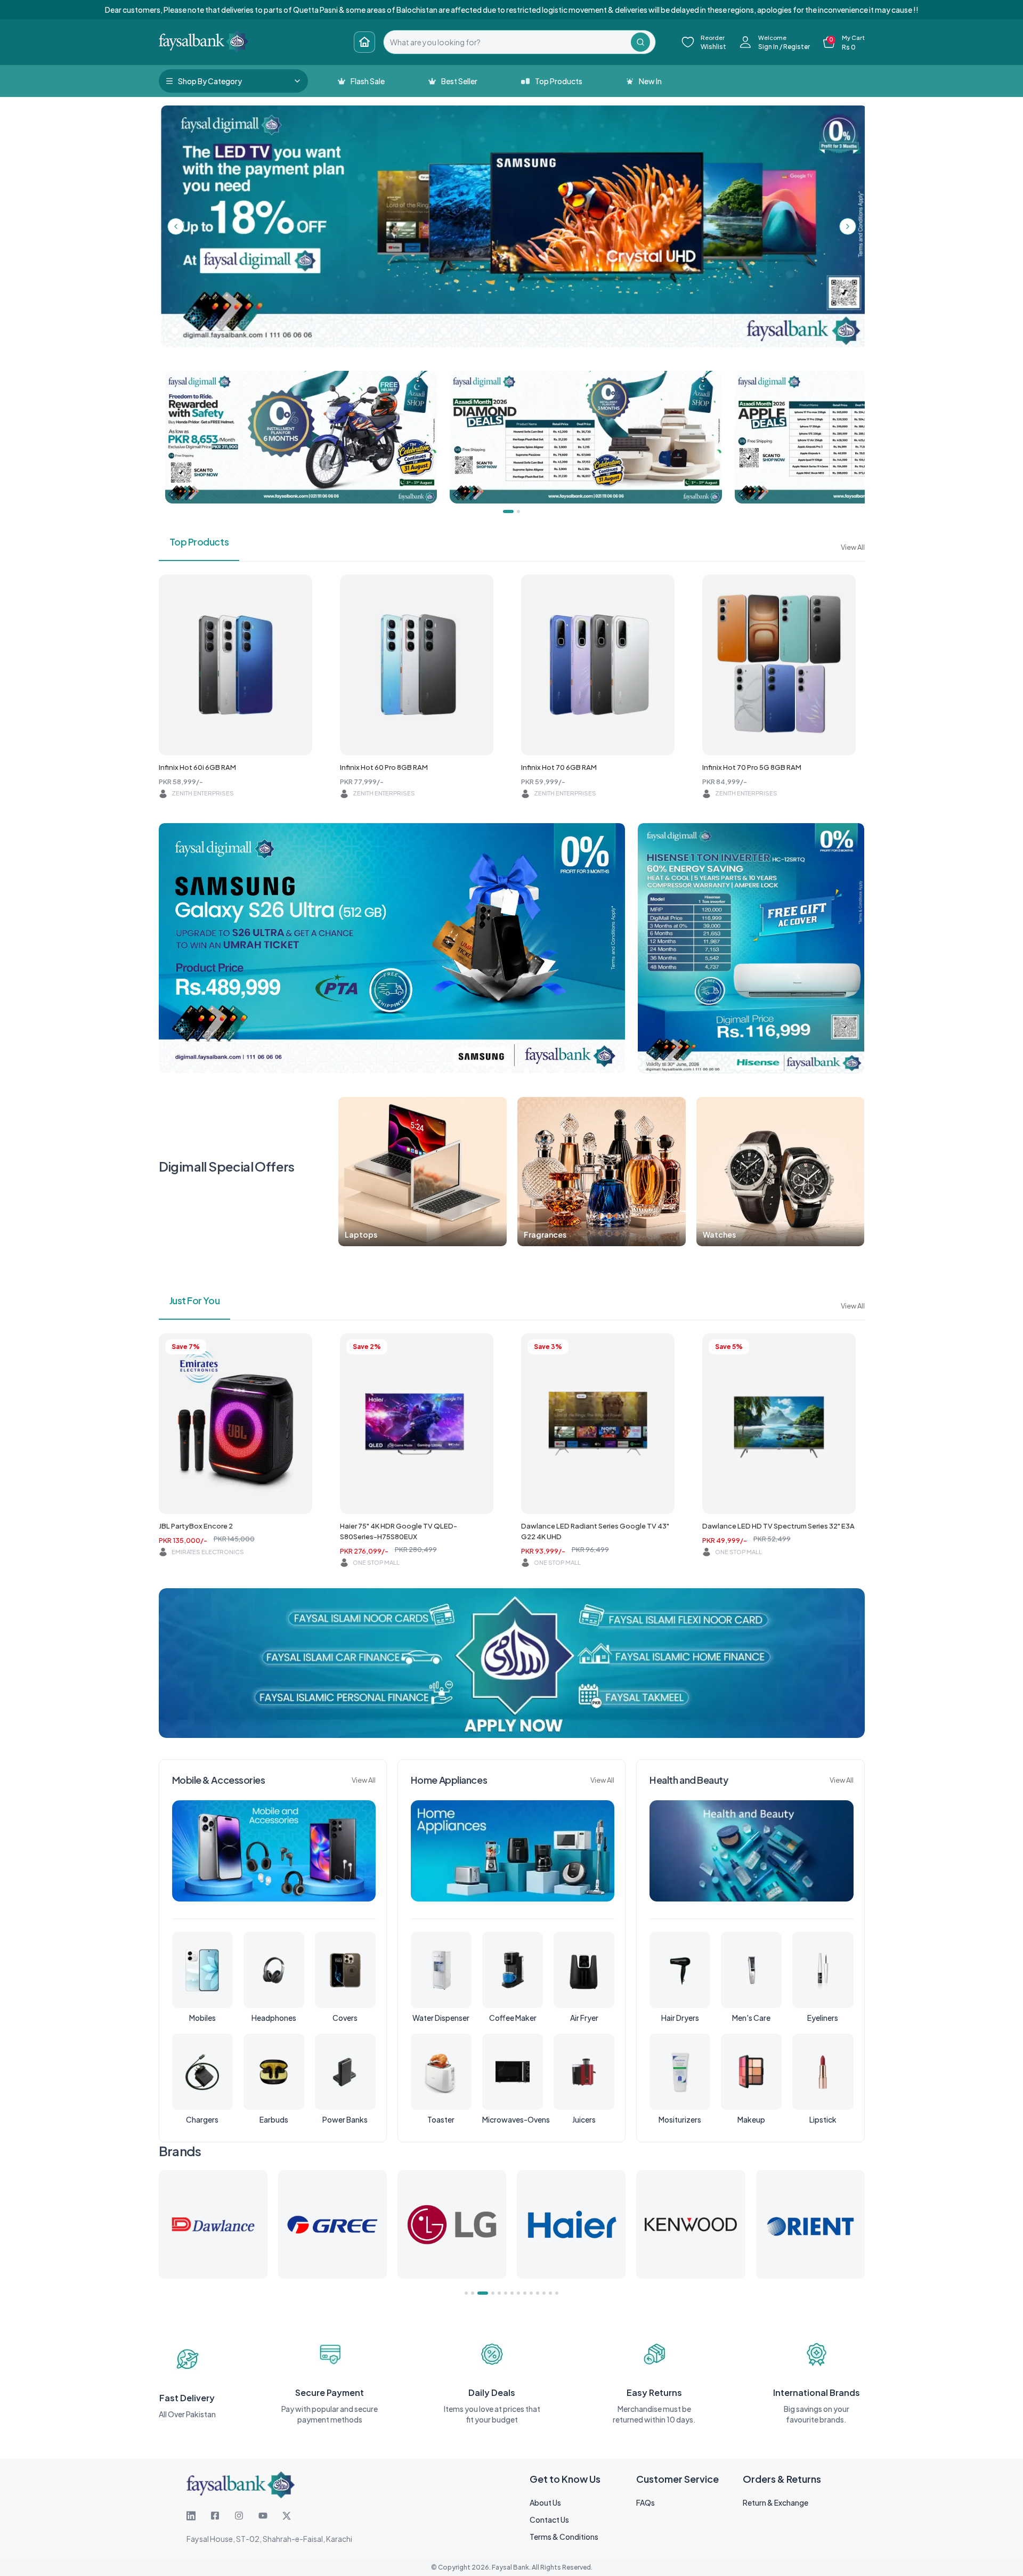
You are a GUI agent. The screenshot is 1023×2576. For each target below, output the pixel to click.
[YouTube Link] (263, 2516)
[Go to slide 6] (506, 2293)
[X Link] (287, 2516)
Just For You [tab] (195, 1300)
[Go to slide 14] (557, 2293)
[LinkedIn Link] (191, 2516)
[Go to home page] (364, 42)
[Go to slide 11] (538, 2293)
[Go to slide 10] (531, 2293)
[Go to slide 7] (512, 2293)
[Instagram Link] (239, 2516)
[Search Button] (640, 42)
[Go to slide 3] (479, 2293)
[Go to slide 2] (473, 2293)
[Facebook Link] (215, 2516)
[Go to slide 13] (550, 2293)
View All (853, 547)
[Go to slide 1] (466, 2293)
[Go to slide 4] (485, 2293)
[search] (507, 42)
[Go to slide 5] (496, 2293)
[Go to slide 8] (518, 2293)
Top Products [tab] (199, 542)
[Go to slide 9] (525, 2293)
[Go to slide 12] (544, 2293)
